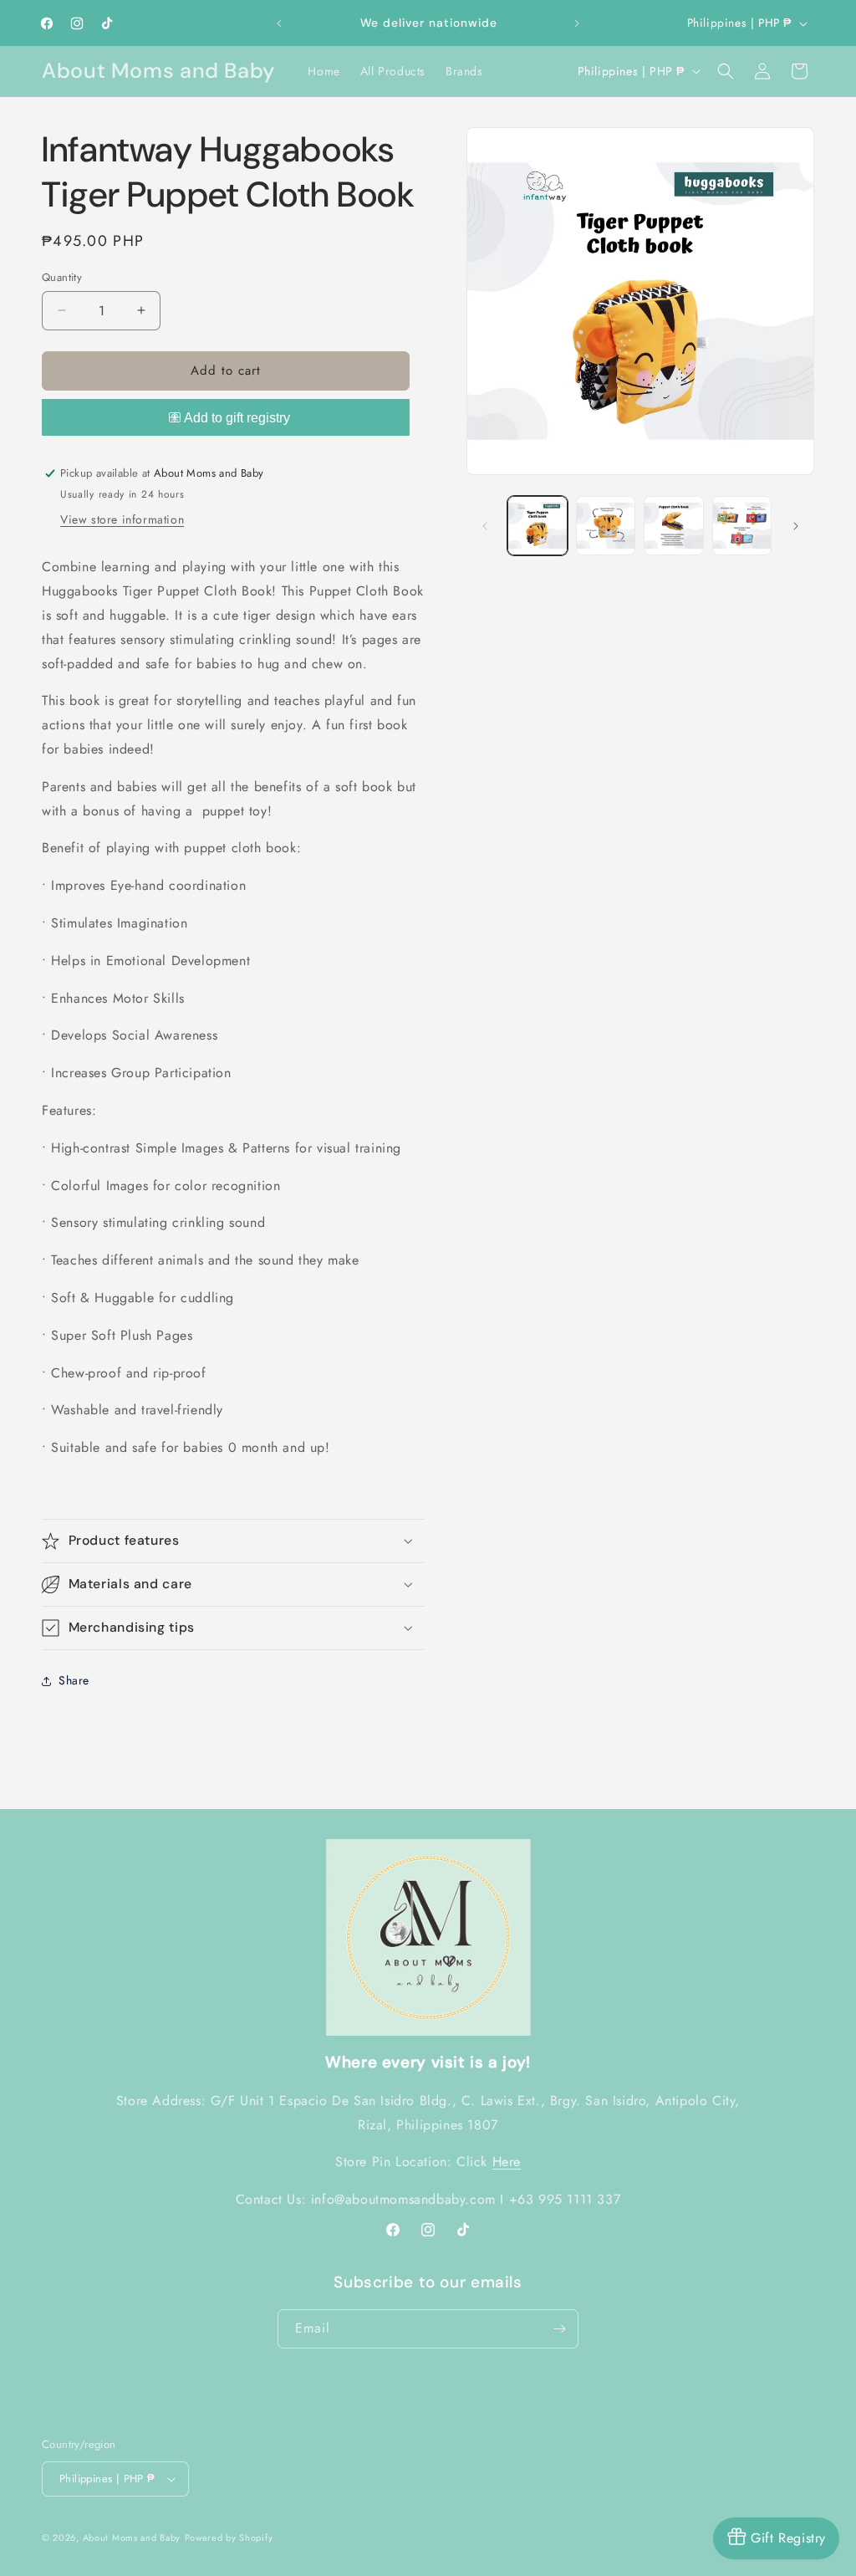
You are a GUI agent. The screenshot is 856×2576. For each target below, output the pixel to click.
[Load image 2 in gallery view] (606, 526)
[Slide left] (485, 526)
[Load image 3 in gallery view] (673, 526)
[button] (726, 71)
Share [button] (74, 1680)
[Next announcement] (577, 23)
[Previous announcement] (279, 23)
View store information (122, 519)
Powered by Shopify (229, 2538)
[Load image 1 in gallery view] (537, 526)
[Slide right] (796, 526)
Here (507, 2162)
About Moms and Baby (132, 2538)
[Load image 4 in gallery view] (742, 526)
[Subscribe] (559, 2329)
